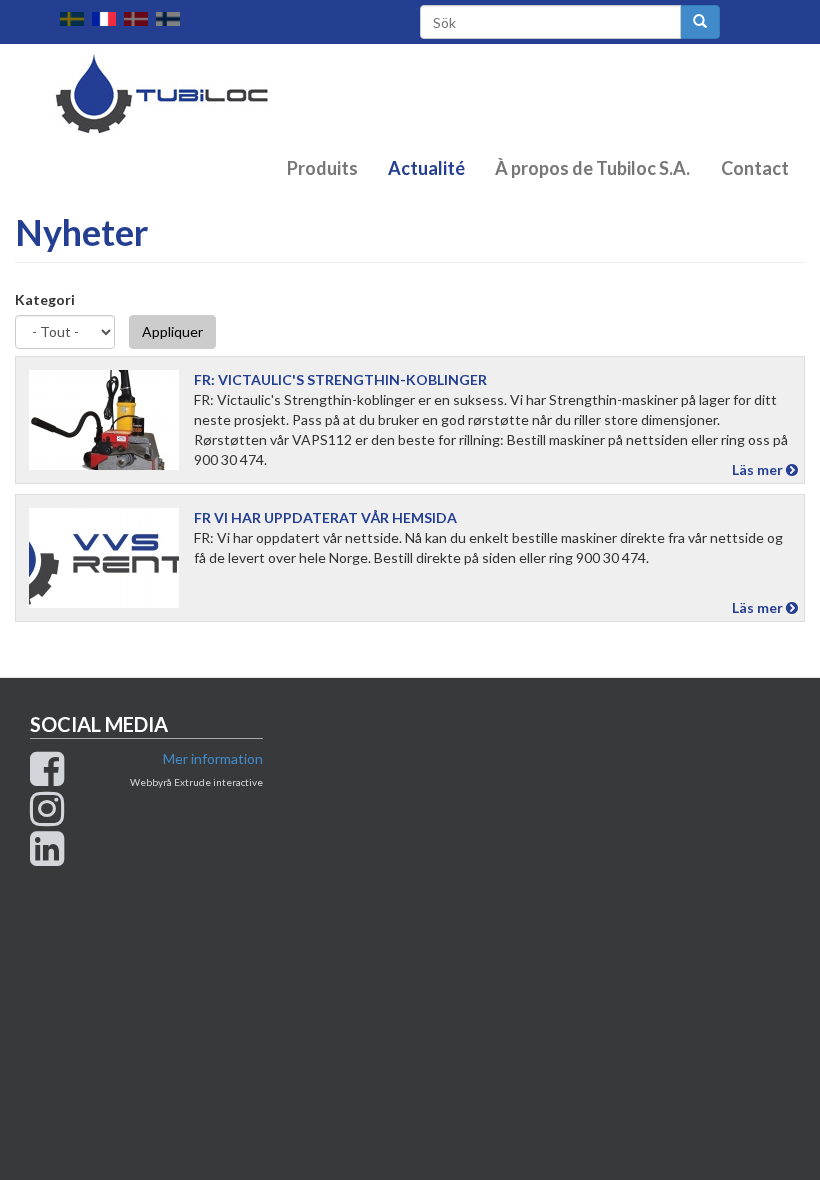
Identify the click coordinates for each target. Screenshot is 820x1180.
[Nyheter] (76, 19)
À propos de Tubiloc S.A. (592, 168)
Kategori (45, 299)
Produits (322, 168)
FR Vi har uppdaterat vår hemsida (325, 517)
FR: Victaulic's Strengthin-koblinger (340, 379)
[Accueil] (174, 93)
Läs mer (759, 469)
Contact (755, 168)
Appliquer (172, 331)
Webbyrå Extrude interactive (196, 782)
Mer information (213, 758)
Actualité (426, 168)
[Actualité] (108, 19)
